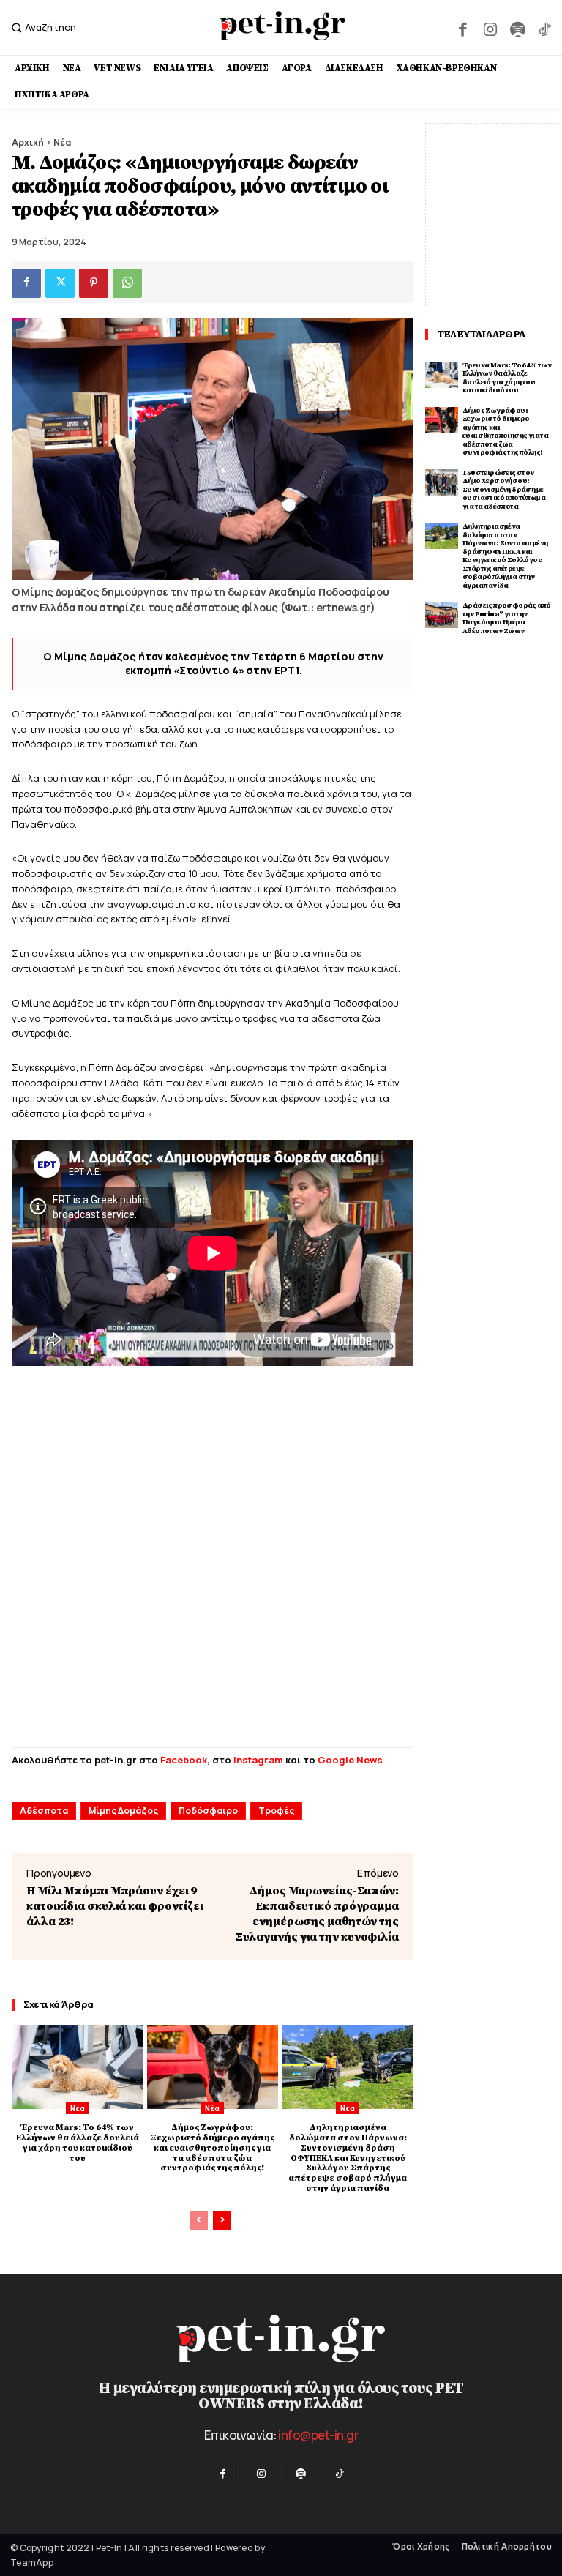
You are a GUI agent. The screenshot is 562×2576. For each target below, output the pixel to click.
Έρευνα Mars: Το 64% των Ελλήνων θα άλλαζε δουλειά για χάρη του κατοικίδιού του (78, 2143)
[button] (42, 27)
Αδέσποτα (44, 1811)
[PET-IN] (283, 26)
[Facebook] (463, 27)
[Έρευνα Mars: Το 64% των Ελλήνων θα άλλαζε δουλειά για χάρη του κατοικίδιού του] (78, 2067)
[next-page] (222, 2221)
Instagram (259, 1760)
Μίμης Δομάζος (123, 1811)
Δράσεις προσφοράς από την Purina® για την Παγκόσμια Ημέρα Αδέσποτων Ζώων (506, 618)
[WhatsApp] (127, 283)
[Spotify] (517, 27)
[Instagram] (490, 27)
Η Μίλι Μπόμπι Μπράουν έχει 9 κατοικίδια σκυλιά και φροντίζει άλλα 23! (115, 1906)
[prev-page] (199, 2221)
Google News (350, 1760)
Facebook (184, 1760)
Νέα (62, 142)
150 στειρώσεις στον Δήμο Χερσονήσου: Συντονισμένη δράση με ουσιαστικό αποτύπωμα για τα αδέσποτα (504, 490)
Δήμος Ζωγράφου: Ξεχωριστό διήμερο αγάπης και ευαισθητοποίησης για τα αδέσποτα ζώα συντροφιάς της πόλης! (213, 2148)
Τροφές (276, 1811)
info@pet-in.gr (318, 2435)
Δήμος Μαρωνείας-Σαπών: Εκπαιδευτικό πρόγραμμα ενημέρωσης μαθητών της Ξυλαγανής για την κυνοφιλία (317, 1914)
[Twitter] (60, 283)
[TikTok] (545, 27)
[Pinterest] (94, 283)
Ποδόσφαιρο (208, 1811)
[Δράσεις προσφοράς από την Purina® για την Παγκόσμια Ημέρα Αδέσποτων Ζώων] (442, 615)
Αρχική (28, 142)
